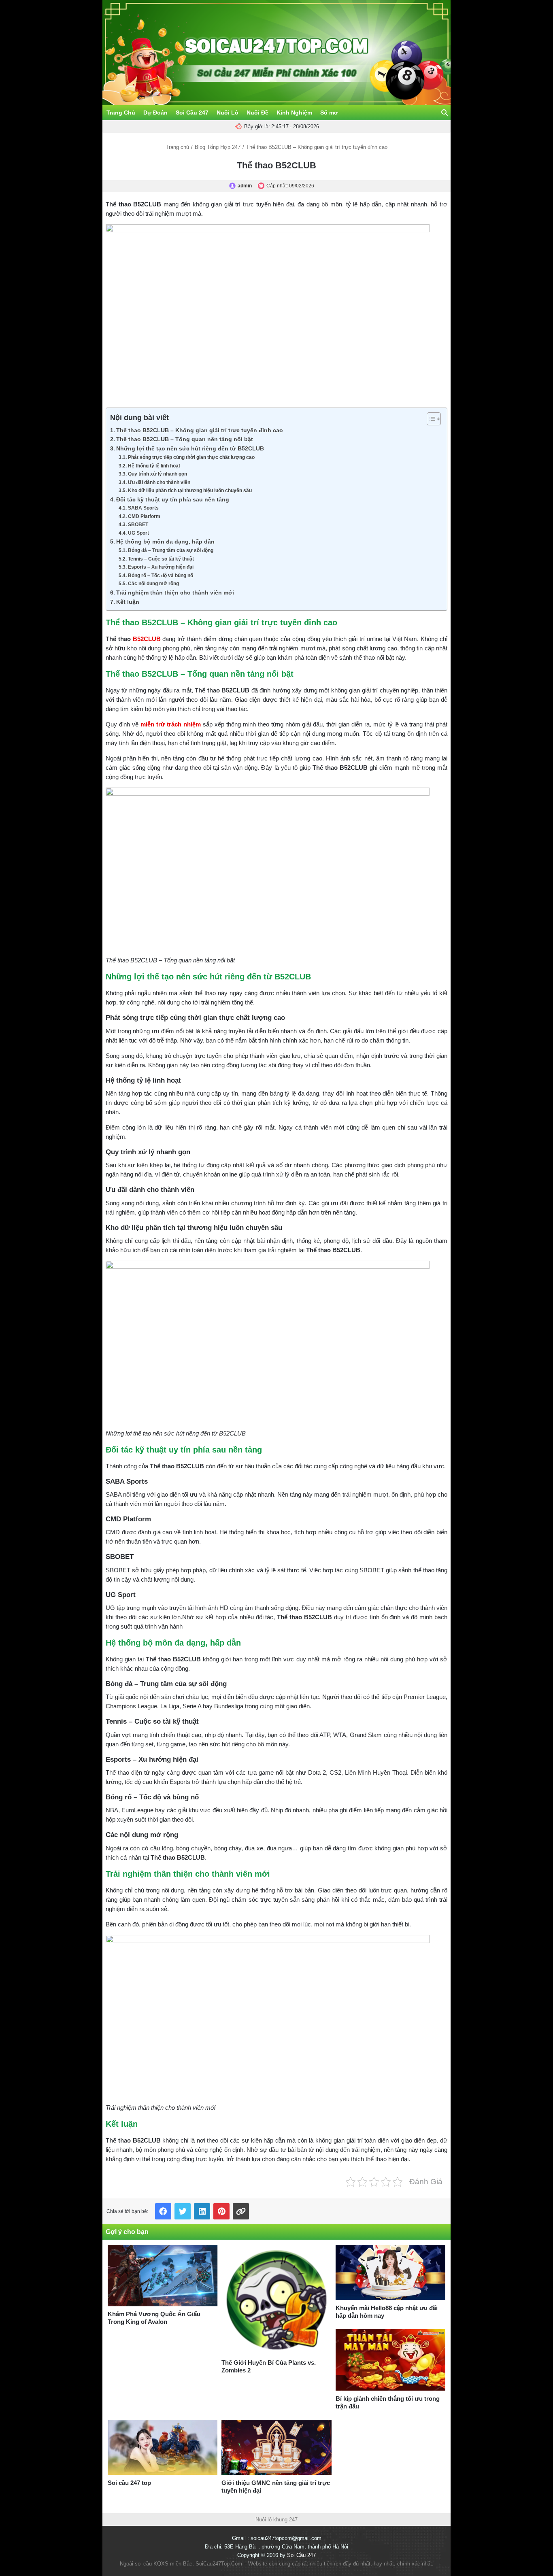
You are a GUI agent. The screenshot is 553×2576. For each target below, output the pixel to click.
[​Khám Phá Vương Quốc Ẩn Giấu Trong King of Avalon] (163, 2276)
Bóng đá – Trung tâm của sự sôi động (170, 550)
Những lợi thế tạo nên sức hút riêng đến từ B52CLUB (190, 449)
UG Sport (138, 533)
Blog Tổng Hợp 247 (218, 147)
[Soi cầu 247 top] (163, 2447)
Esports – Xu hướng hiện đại (161, 567)
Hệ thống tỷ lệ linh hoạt (154, 466)
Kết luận (128, 602)
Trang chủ (177, 147)
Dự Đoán (155, 113)
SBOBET (138, 525)
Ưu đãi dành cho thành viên (159, 482)
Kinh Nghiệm (294, 113)
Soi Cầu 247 (192, 113)
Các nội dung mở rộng (153, 584)
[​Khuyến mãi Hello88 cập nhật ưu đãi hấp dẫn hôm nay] (390, 2272)
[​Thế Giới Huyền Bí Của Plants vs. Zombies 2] (276, 2300)
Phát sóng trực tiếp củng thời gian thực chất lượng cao (191, 457)
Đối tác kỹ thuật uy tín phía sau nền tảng (173, 500)
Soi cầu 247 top (129, 2483)
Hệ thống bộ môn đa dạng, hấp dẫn (165, 542)
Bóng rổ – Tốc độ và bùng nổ (160, 576)
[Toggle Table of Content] (430, 419)
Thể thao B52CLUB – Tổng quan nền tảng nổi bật (185, 439)
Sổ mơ (329, 113)
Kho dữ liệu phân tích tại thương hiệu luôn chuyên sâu (190, 491)
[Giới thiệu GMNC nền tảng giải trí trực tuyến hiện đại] (276, 2447)
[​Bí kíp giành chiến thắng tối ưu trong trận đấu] (390, 2360)
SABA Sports (143, 508)
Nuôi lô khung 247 (276, 2520)
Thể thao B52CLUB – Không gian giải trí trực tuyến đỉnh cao (200, 430)
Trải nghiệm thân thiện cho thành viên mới (175, 593)
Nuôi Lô (228, 113)
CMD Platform (144, 516)
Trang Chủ (121, 113)
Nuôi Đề (257, 113)
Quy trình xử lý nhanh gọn (157, 474)
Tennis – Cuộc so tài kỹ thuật (161, 559)
